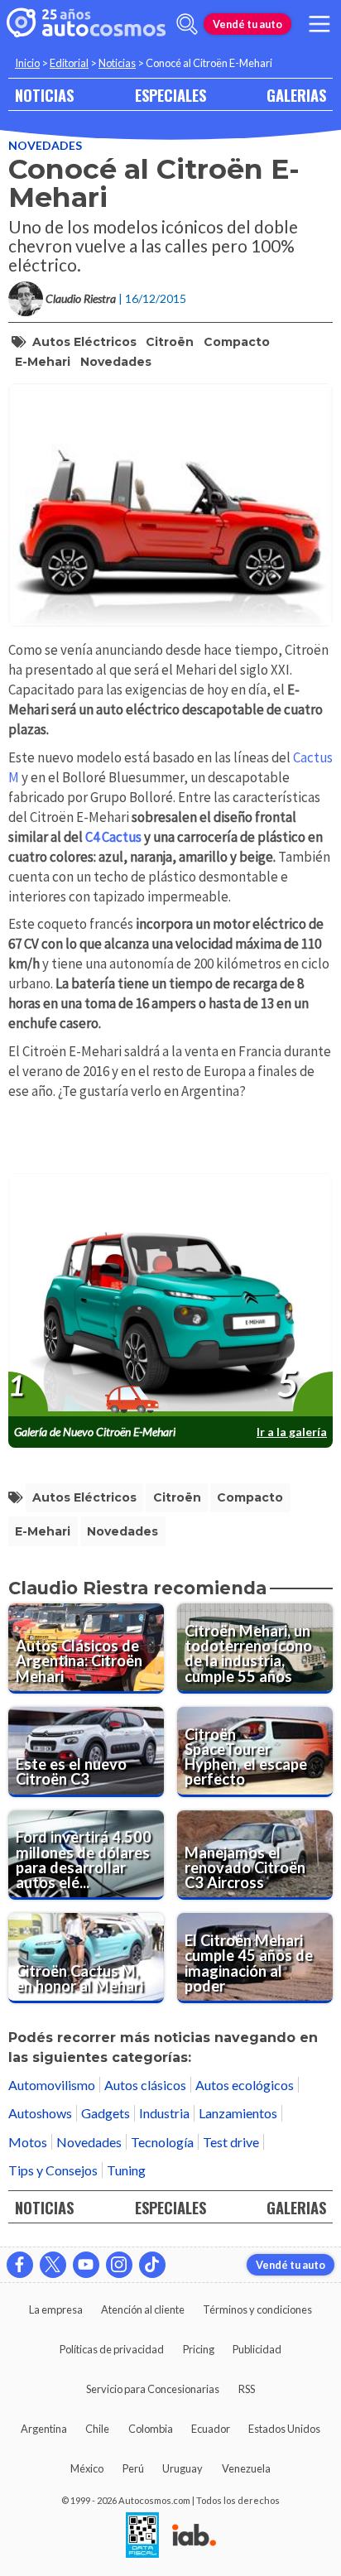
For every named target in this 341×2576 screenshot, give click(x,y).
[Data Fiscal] (142, 2536)
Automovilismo (52, 2085)
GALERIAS (296, 95)
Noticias (117, 63)
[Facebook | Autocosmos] (20, 2265)
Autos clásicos (145, 2085)
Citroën (170, 342)
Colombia (151, 2429)
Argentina (44, 2429)
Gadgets (106, 2113)
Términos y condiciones (257, 2309)
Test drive (231, 2142)
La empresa (56, 2309)
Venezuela (246, 2468)
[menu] (319, 24)
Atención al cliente (143, 2309)
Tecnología (162, 2142)
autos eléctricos (84, 342)
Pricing (199, 2349)
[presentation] (170, 1295)
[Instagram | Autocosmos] (119, 2265)
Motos (28, 2142)
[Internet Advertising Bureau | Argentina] (194, 2536)
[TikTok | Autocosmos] (152, 2265)
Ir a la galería (292, 1432)
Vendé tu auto (247, 24)
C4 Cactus (115, 837)
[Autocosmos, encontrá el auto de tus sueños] (86, 24)
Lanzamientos (238, 2113)
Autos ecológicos (245, 2085)
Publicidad (257, 2349)
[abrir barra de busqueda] (187, 24)
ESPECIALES (170, 95)
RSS (247, 2389)
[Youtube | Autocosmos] (86, 2265)
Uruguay (183, 2468)
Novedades (45, 145)
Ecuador (211, 2429)
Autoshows (40, 2113)
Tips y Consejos (53, 2170)
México (87, 2468)
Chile (97, 2429)
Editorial (69, 63)
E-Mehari (43, 362)
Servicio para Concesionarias (153, 2389)
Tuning (126, 2170)
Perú (133, 2468)
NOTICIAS (44, 95)
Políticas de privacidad (112, 2349)
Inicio (27, 63)
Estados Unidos (284, 2429)
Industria (164, 2113)
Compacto (237, 342)
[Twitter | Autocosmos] (53, 2265)
